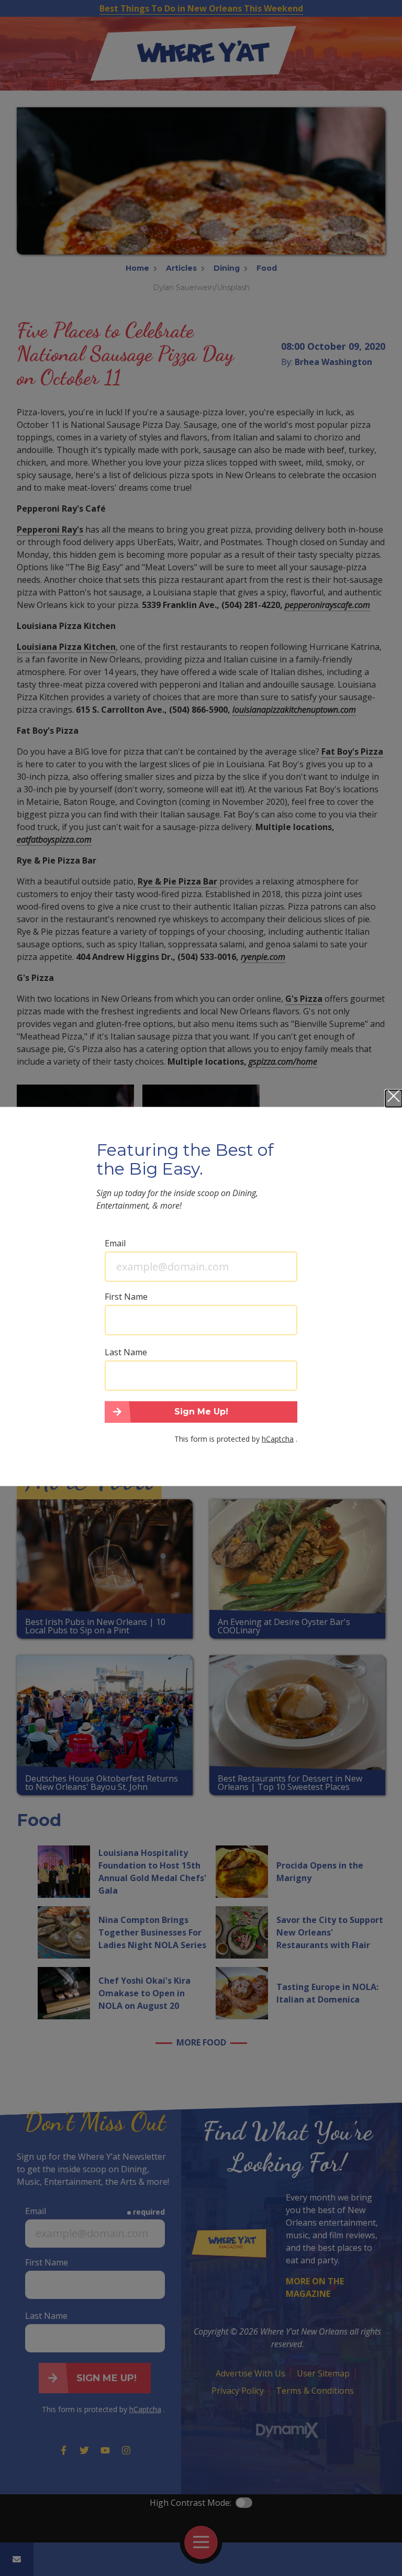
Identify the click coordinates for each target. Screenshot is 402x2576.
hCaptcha (278, 1439)
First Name (126, 1296)
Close (394, 1098)
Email (115, 1243)
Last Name (126, 1352)
